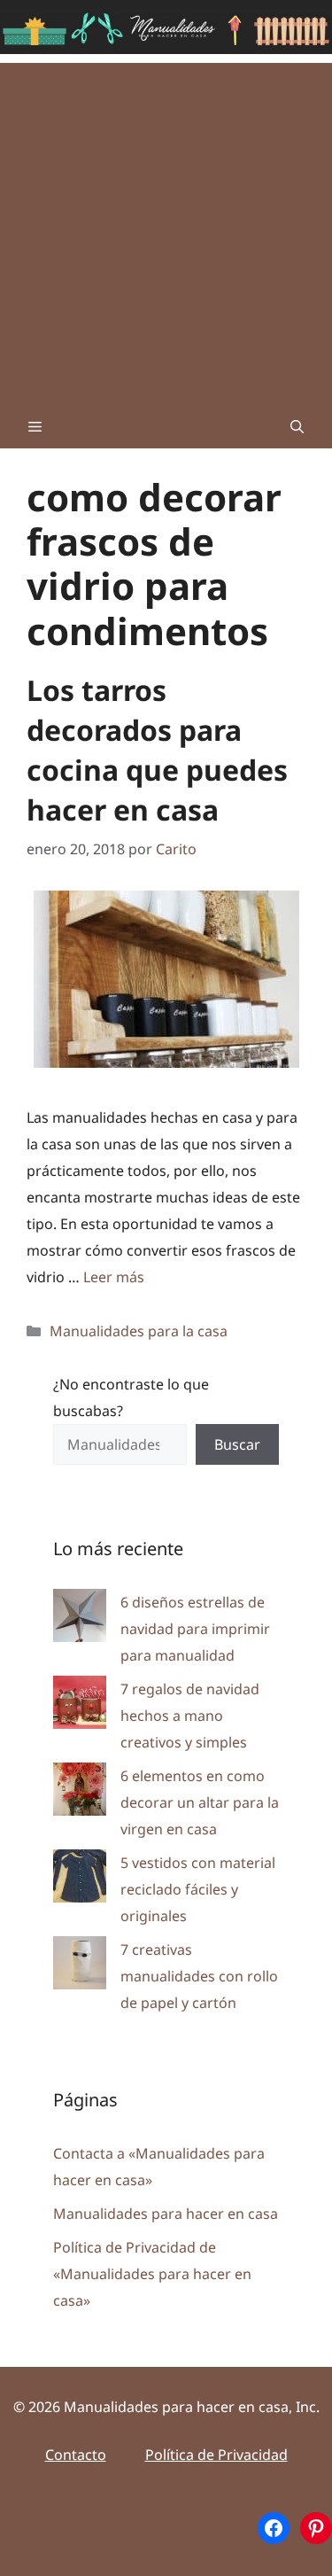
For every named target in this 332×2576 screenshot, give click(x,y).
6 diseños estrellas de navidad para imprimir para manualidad (195, 1629)
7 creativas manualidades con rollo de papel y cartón (199, 1976)
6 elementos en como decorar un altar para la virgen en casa (200, 1802)
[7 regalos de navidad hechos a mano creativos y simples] (80, 1706)
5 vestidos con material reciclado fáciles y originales (198, 1889)
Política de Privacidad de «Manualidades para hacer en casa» (152, 2274)
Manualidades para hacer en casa (166, 2214)
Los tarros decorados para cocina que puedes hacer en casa (157, 749)
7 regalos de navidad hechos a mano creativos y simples (190, 1716)
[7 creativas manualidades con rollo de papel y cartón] (80, 1967)
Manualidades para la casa (139, 1331)
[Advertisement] (166, 229)
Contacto (76, 2455)
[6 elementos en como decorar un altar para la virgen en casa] (80, 1793)
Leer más (114, 1277)
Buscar (237, 1444)
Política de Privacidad (216, 2455)
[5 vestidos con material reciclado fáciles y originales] (80, 1880)
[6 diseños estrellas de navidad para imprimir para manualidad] (80, 1619)
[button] (297, 426)
